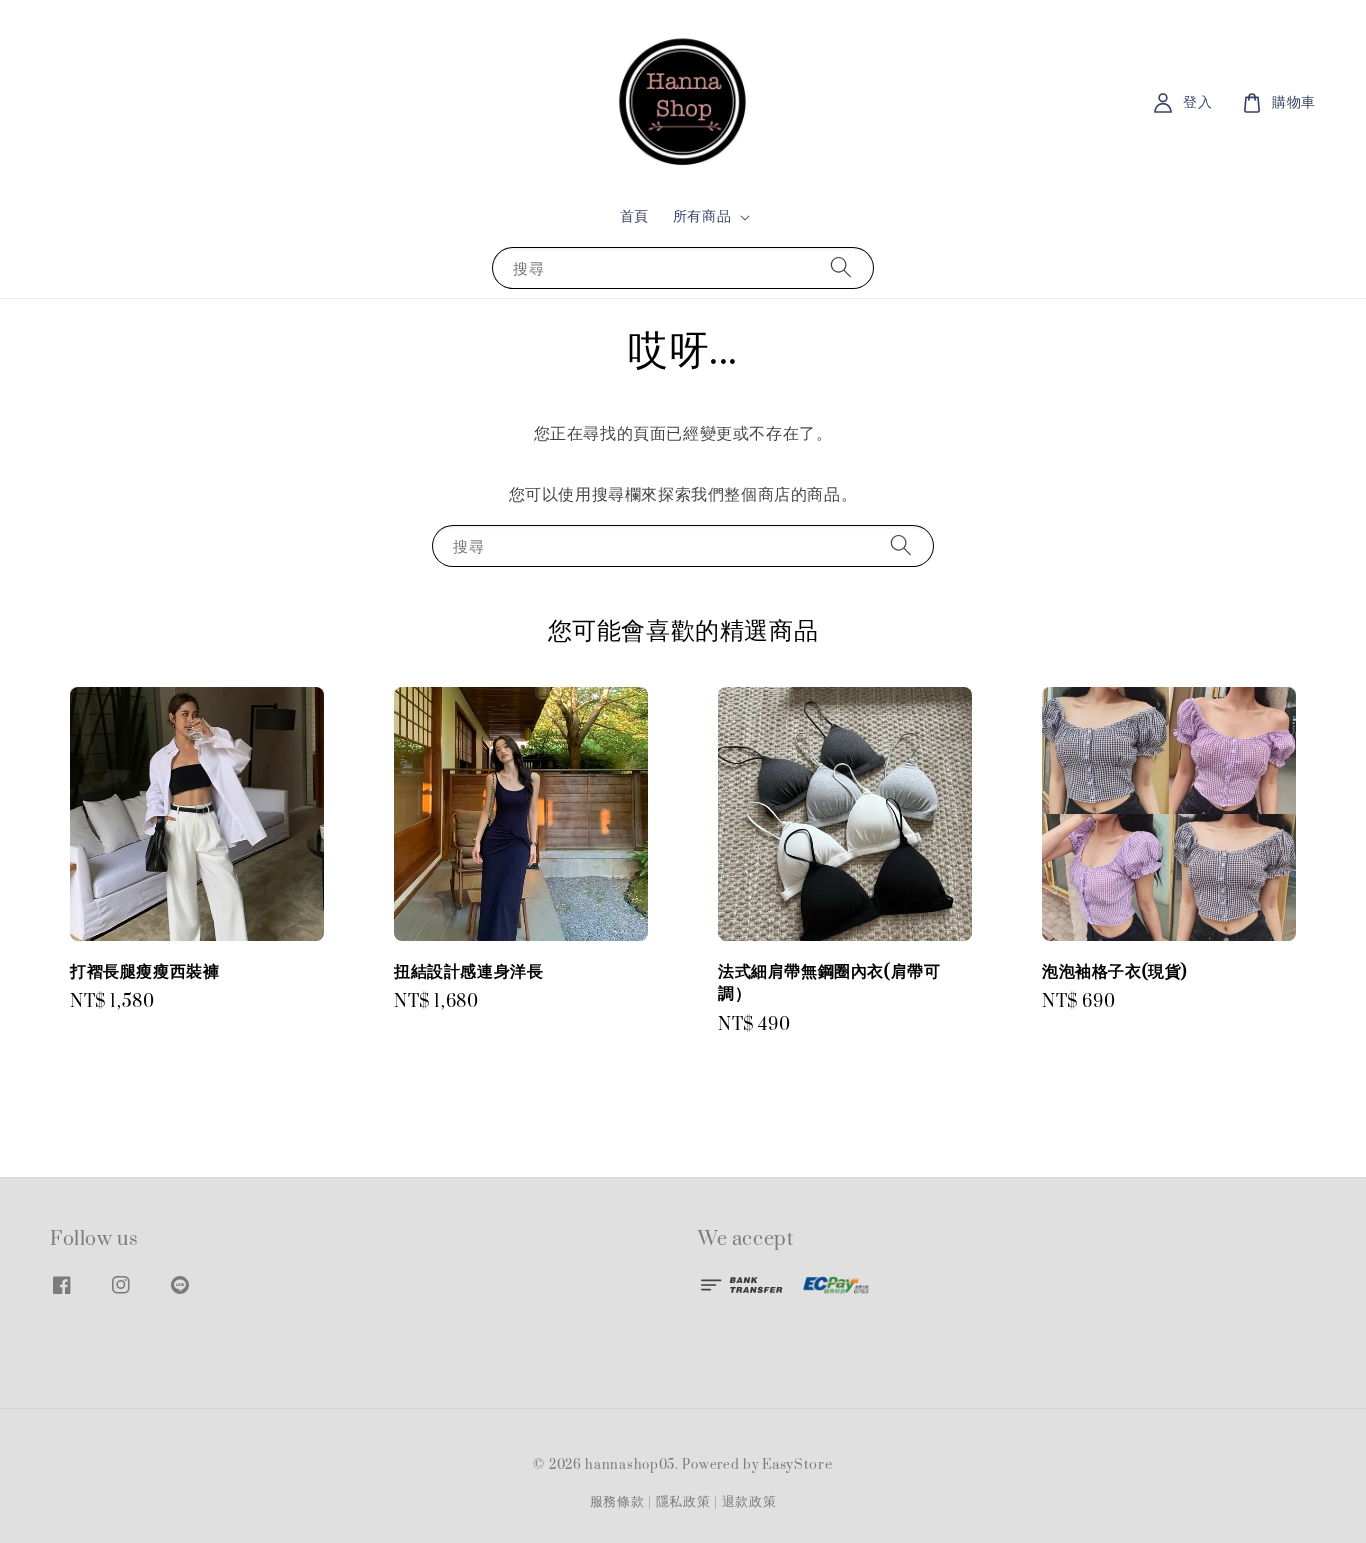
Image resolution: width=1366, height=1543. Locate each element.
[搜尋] (841, 267)
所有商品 (702, 217)
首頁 (634, 216)
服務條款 (617, 1502)
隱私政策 (683, 1502)
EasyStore (797, 1465)
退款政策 (749, 1502)
